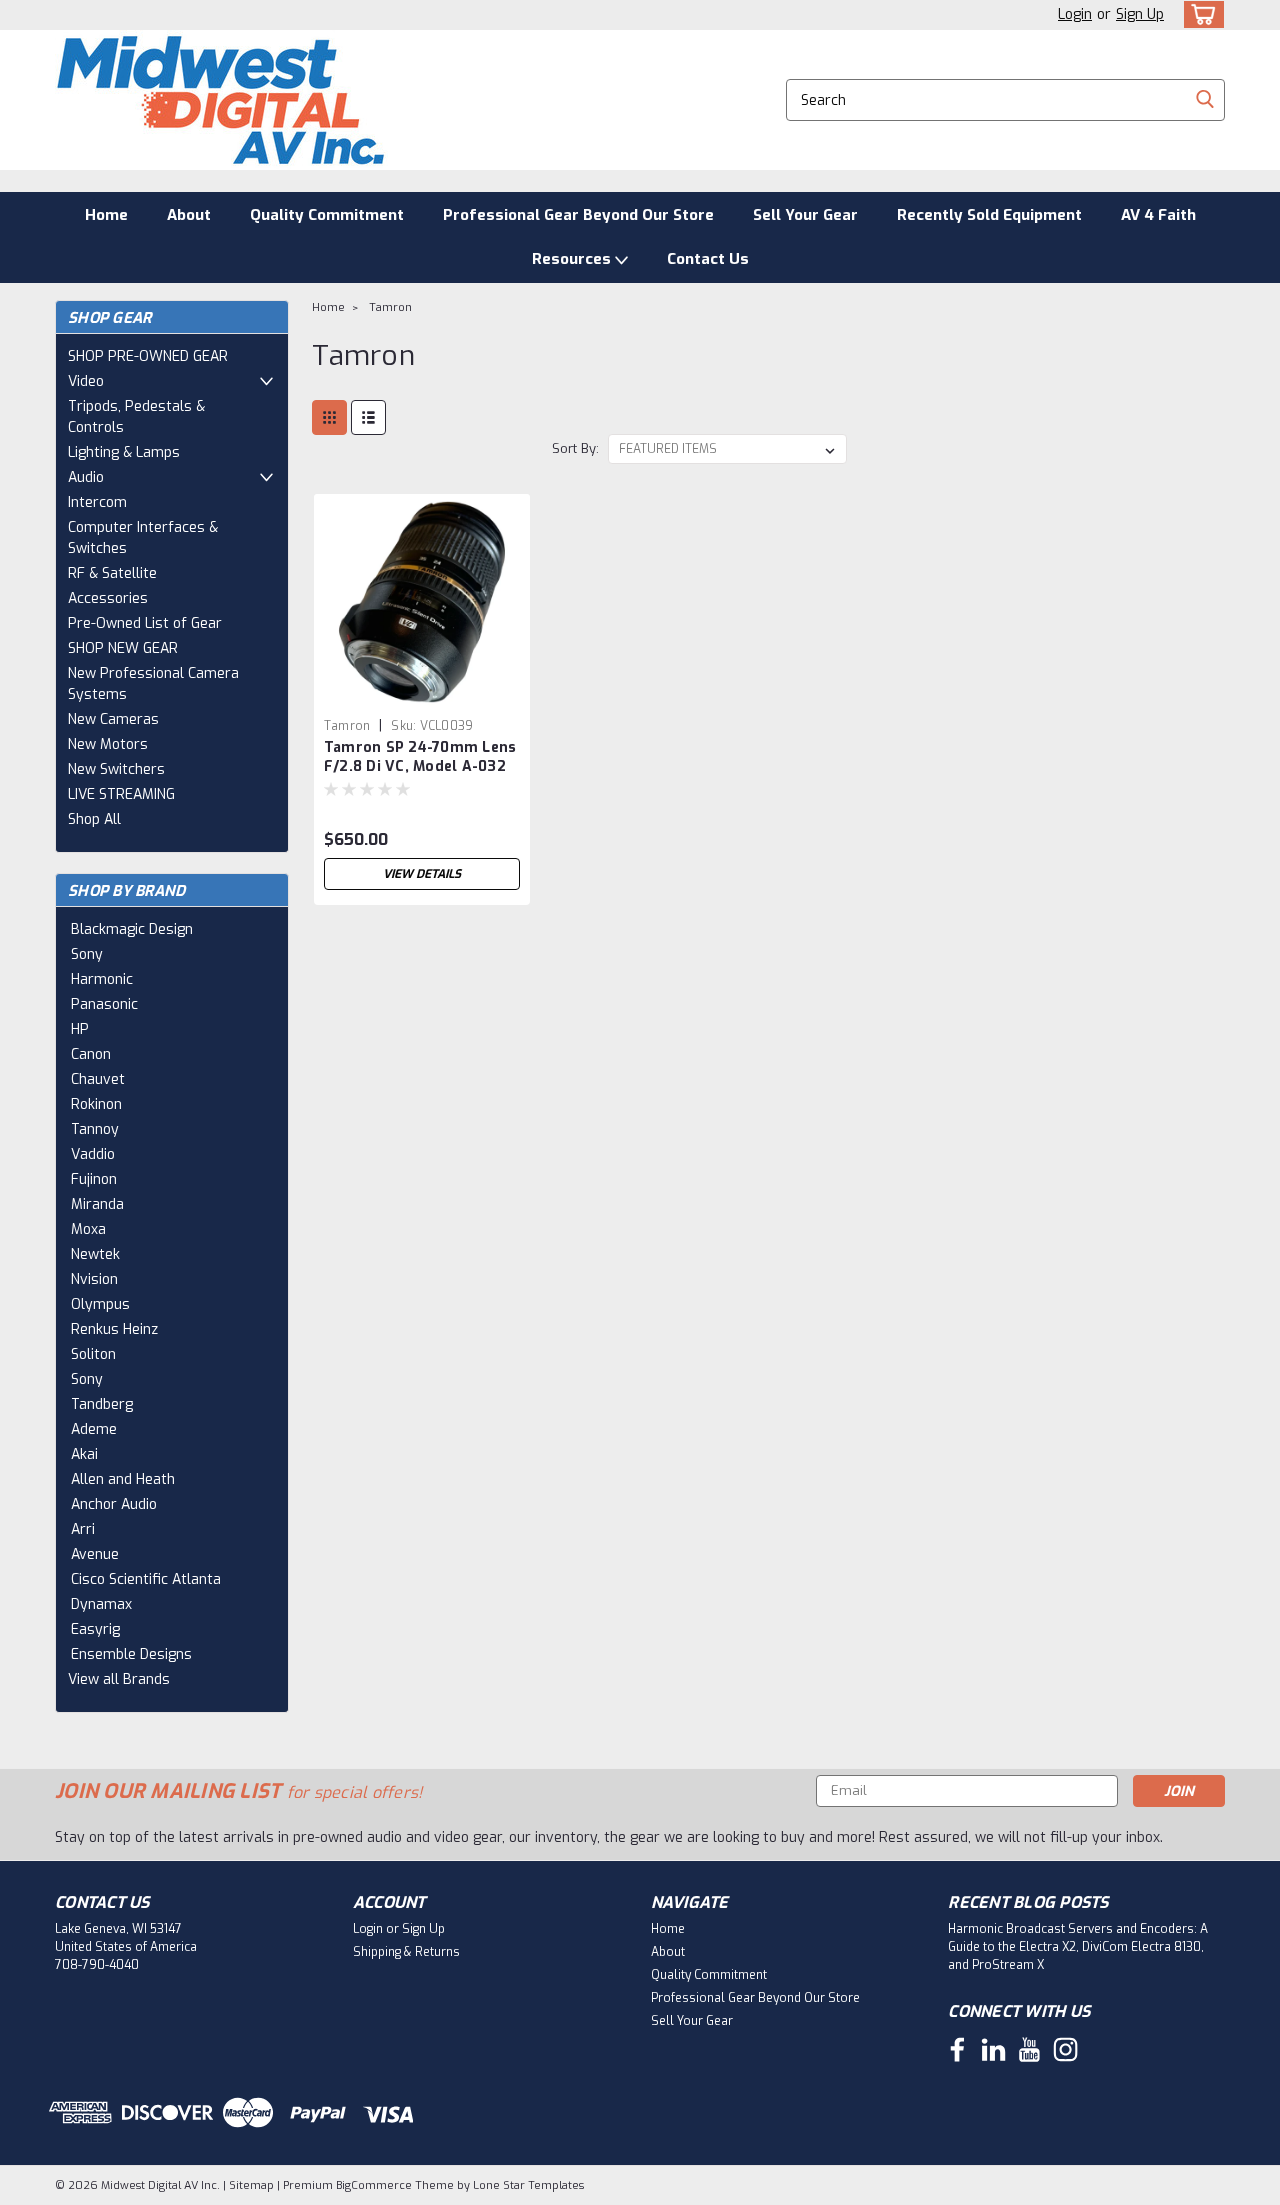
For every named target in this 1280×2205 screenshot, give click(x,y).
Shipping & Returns (406, 1952)
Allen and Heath (123, 1479)
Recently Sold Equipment (989, 215)
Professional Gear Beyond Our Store (578, 215)
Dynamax (101, 1604)
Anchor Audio (114, 1504)
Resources (573, 259)
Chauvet (98, 1079)
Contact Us (708, 259)
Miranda (97, 1204)
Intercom (97, 502)
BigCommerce (374, 2185)
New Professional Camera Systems (153, 684)
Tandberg (102, 1404)
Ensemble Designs (131, 1654)
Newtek (95, 1254)
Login (1075, 14)
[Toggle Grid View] (329, 417)
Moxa (88, 1229)
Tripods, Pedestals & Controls (136, 417)
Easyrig (95, 1629)
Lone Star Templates (528, 2185)
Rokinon (96, 1104)
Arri (83, 1529)
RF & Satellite (112, 573)
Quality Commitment (327, 215)
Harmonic (102, 979)
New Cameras (113, 719)
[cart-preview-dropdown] (1199, 14)
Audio (86, 477)
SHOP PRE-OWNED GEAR (148, 356)
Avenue (95, 1554)
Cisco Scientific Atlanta (146, 1579)
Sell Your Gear (805, 215)
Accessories (108, 598)
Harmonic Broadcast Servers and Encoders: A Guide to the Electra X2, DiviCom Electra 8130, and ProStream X (1078, 1947)
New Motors (108, 744)
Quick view (422, 694)
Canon (91, 1054)
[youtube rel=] (1029, 2049)
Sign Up (1140, 14)
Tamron (390, 307)
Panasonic (104, 1004)
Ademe (94, 1429)
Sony (87, 954)
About (189, 215)
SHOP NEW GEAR (123, 648)
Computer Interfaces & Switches (143, 538)
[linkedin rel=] (993, 2049)
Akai (84, 1454)
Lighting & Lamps (124, 452)
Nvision (94, 1279)
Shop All (94, 819)
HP (80, 1029)
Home (106, 215)
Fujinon (94, 1179)
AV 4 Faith (1158, 215)
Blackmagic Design (132, 929)
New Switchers (116, 769)
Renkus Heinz (114, 1329)
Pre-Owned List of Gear (145, 623)
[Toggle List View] (368, 417)
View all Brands (119, 1679)
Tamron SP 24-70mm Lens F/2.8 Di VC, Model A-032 (420, 757)
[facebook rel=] (957, 2049)
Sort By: (575, 448)
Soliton (93, 1354)
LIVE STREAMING (121, 794)
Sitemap (251, 2185)
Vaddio (93, 1154)
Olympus (100, 1304)
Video (86, 381)
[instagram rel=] (1065, 2049)
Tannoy (95, 1129)
